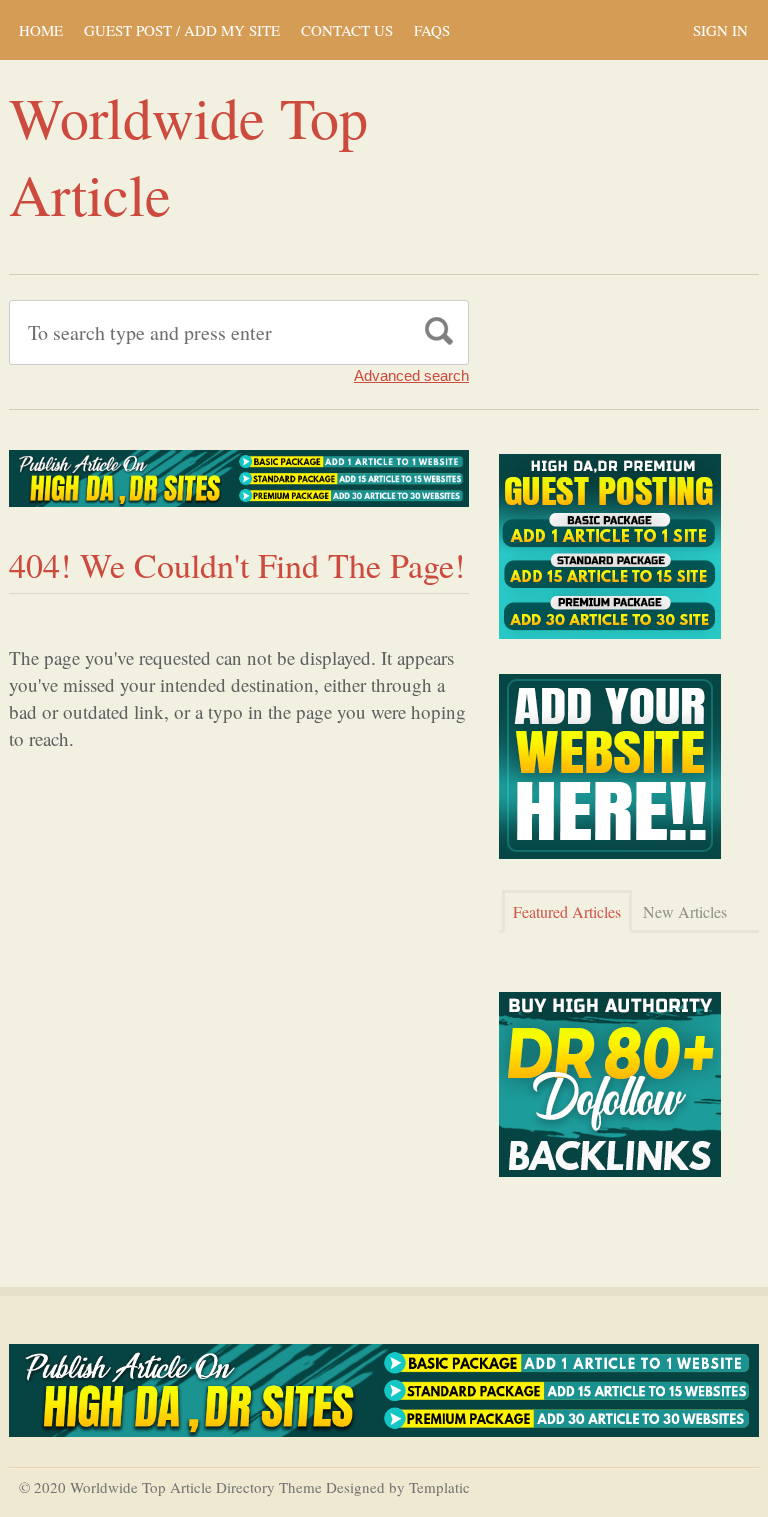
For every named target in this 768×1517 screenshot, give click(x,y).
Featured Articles (567, 911)
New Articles (685, 911)
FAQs (432, 30)
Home (41, 30)
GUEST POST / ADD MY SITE (182, 30)
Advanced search (411, 375)
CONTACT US (347, 30)
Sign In (720, 30)
